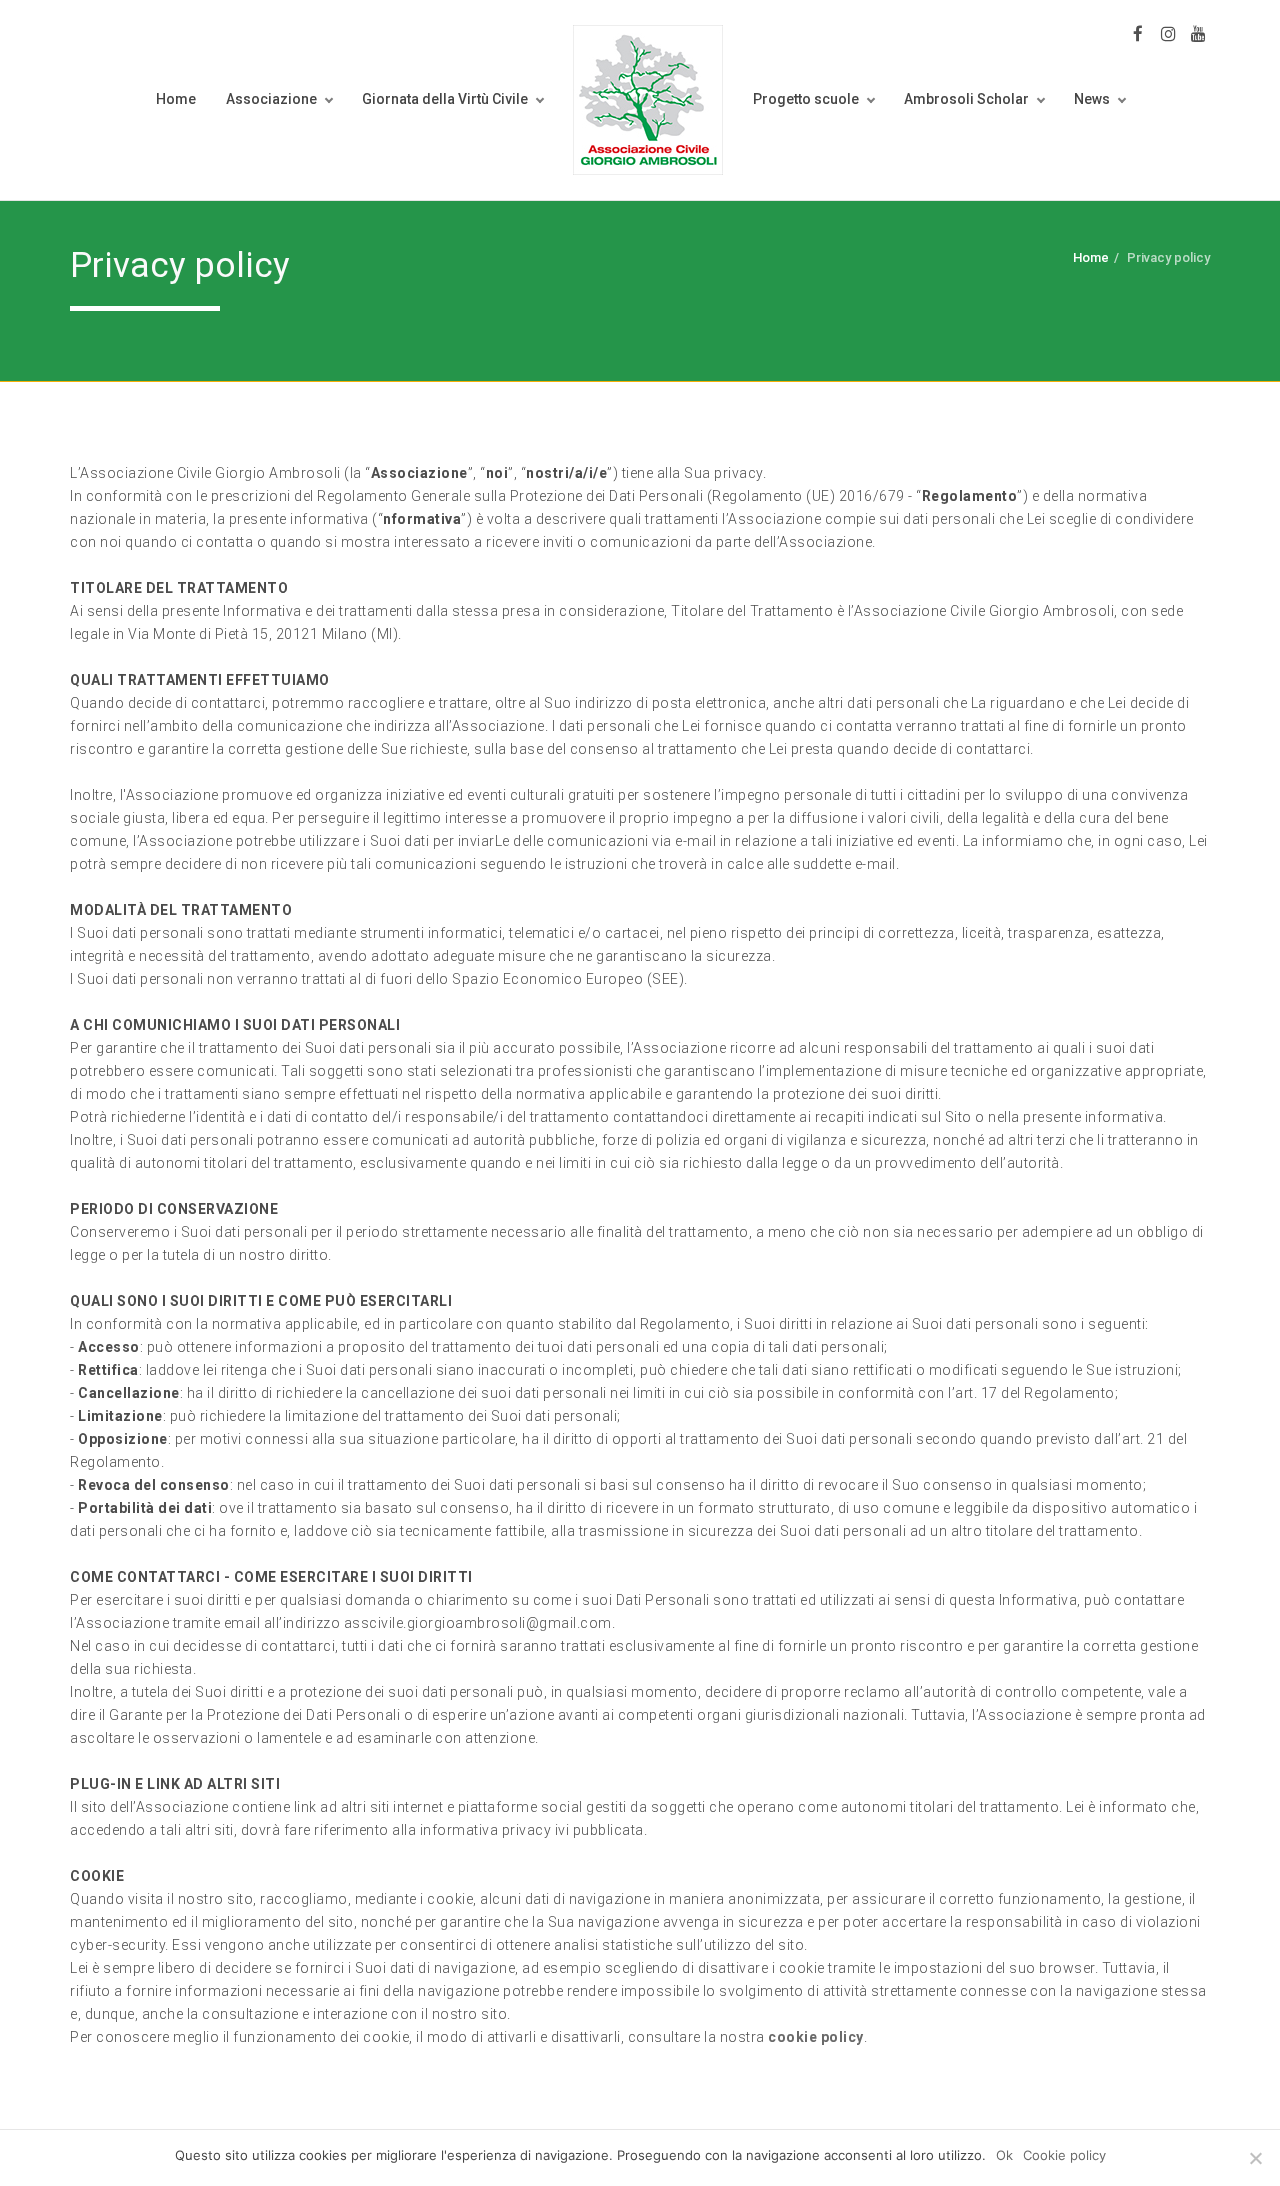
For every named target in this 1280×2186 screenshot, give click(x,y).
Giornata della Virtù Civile (445, 99)
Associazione (271, 99)
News (1092, 99)
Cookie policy (1064, 2155)
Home (176, 99)
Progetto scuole (806, 99)
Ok (1004, 2155)
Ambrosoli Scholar (966, 99)
